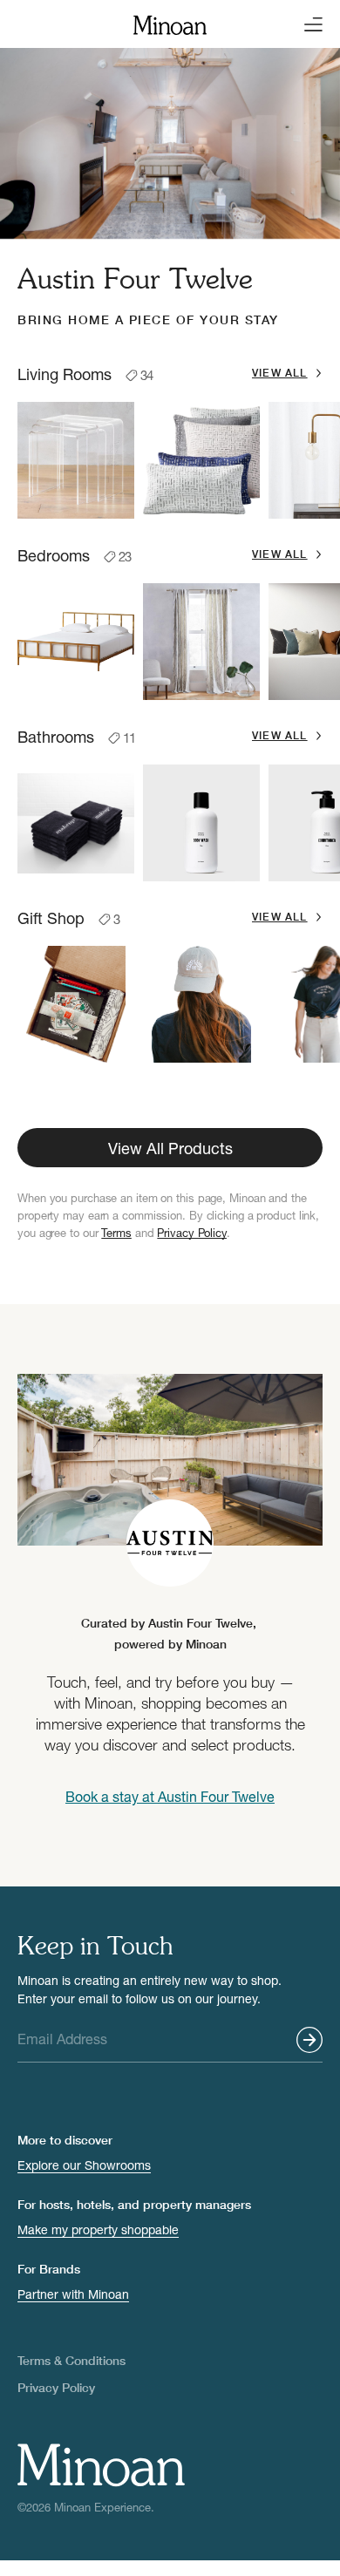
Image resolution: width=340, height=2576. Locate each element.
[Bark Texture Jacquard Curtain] (201, 642)
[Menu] (309, 24)
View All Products (170, 1148)
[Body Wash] (201, 823)
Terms (116, 1233)
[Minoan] (170, 23)
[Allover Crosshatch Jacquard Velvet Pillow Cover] (201, 460)
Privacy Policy (192, 1233)
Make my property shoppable (98, 2229)
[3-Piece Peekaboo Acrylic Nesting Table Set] (76, 460)
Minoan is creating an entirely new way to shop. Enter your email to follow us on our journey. (150, 1989)
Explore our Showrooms (84, 2165)
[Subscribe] (309, 2040)
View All (280, 373)
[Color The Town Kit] (76, 1004)
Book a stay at (170, 1796)
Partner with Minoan (73, 2294)
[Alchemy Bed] (76, 642)
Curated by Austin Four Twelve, (170, 1633)
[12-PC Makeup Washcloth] (76, 823)
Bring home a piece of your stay (148, 319)
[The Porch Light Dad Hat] (201, 1004)
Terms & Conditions (71, 2360)
